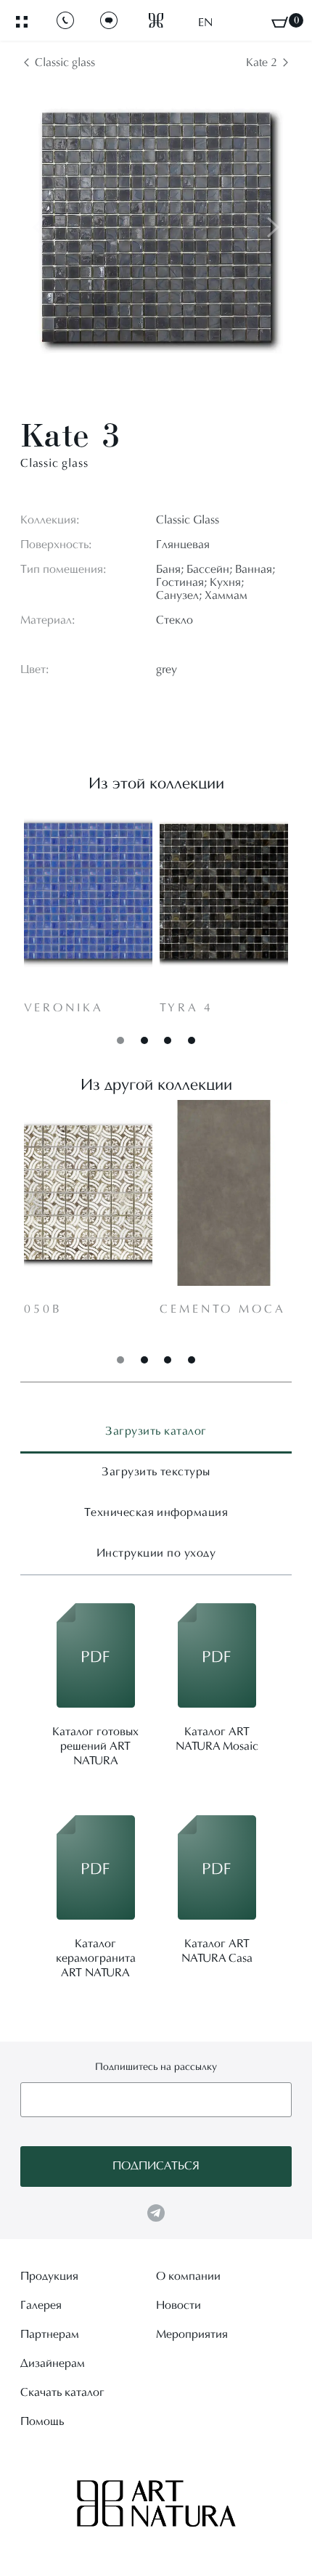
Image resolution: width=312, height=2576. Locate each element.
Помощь (42, 2422)
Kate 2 (262, 63)
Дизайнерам (53, 2364)
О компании (188, 2277)
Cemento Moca (223, 1310)
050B (43, 1310)
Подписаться (156, 2167)
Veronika (64, 1008)
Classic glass (65, 63)
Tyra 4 (186, 1008)
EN (205, 23)
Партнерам (50, 2335)
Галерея (41, 2306)
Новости (178, 2306)
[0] (280, 22)
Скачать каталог (62, 2393)
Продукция (49, 2277)
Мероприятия (192, 2335)
